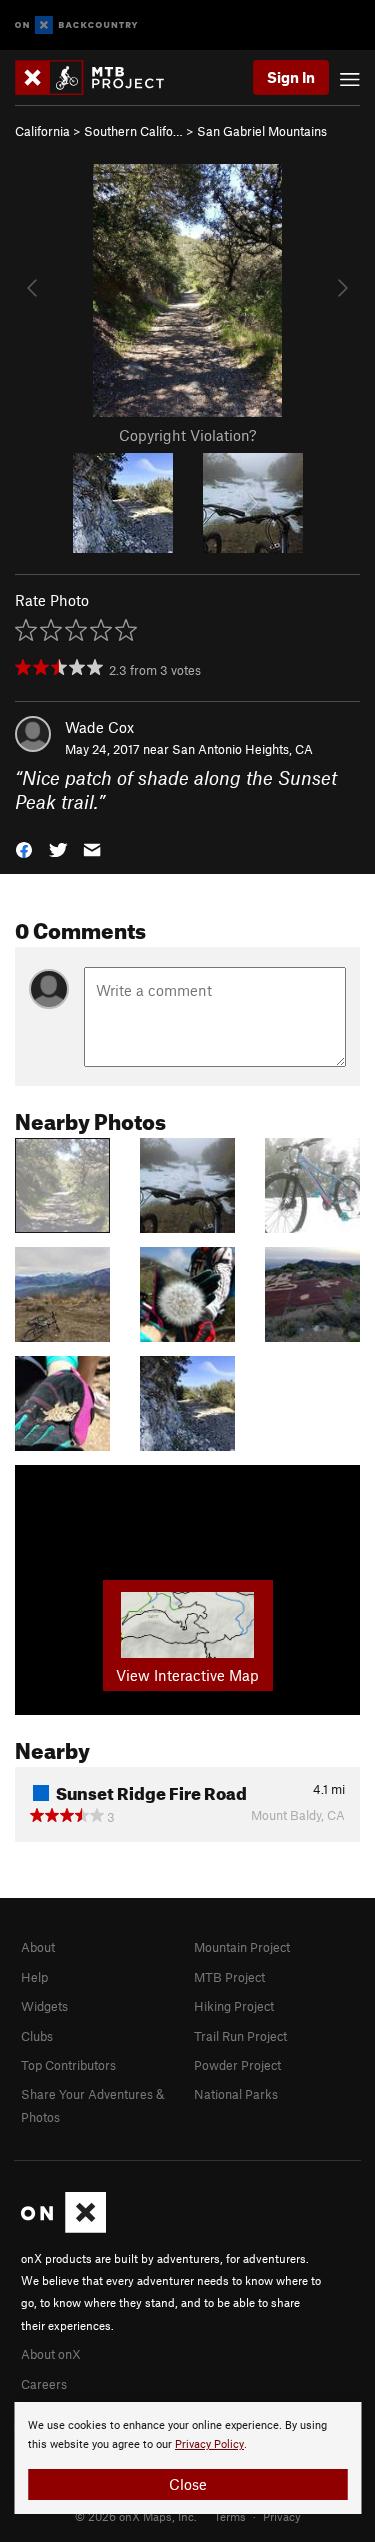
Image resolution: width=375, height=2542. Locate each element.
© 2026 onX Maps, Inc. (136, 2516)
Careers (44, 2384)
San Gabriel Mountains (262, 131)
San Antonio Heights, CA (242, 749)
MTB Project (229, 1977)
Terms (230, 2516)
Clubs (37, 2036)
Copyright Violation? (187, 435)
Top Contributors (68, 2065)
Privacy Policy (209, 2444)
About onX (51, 2354)
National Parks (236, 2094)
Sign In (291, 77)
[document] (187, 2458)
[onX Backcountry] (76, 25)
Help (34, 1977)
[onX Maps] (63, 2228)
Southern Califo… (133, 131)
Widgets (44, 2006)
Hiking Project (234, 2006)
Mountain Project (242, 1947)
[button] (24, 848)
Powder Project (237, 2065)
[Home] (99, 77)
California (42, 131)
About (38, 1947)
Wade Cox (99, 727)
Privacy (282, 2516)
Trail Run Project (240, 2036)
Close (188, 2484)
